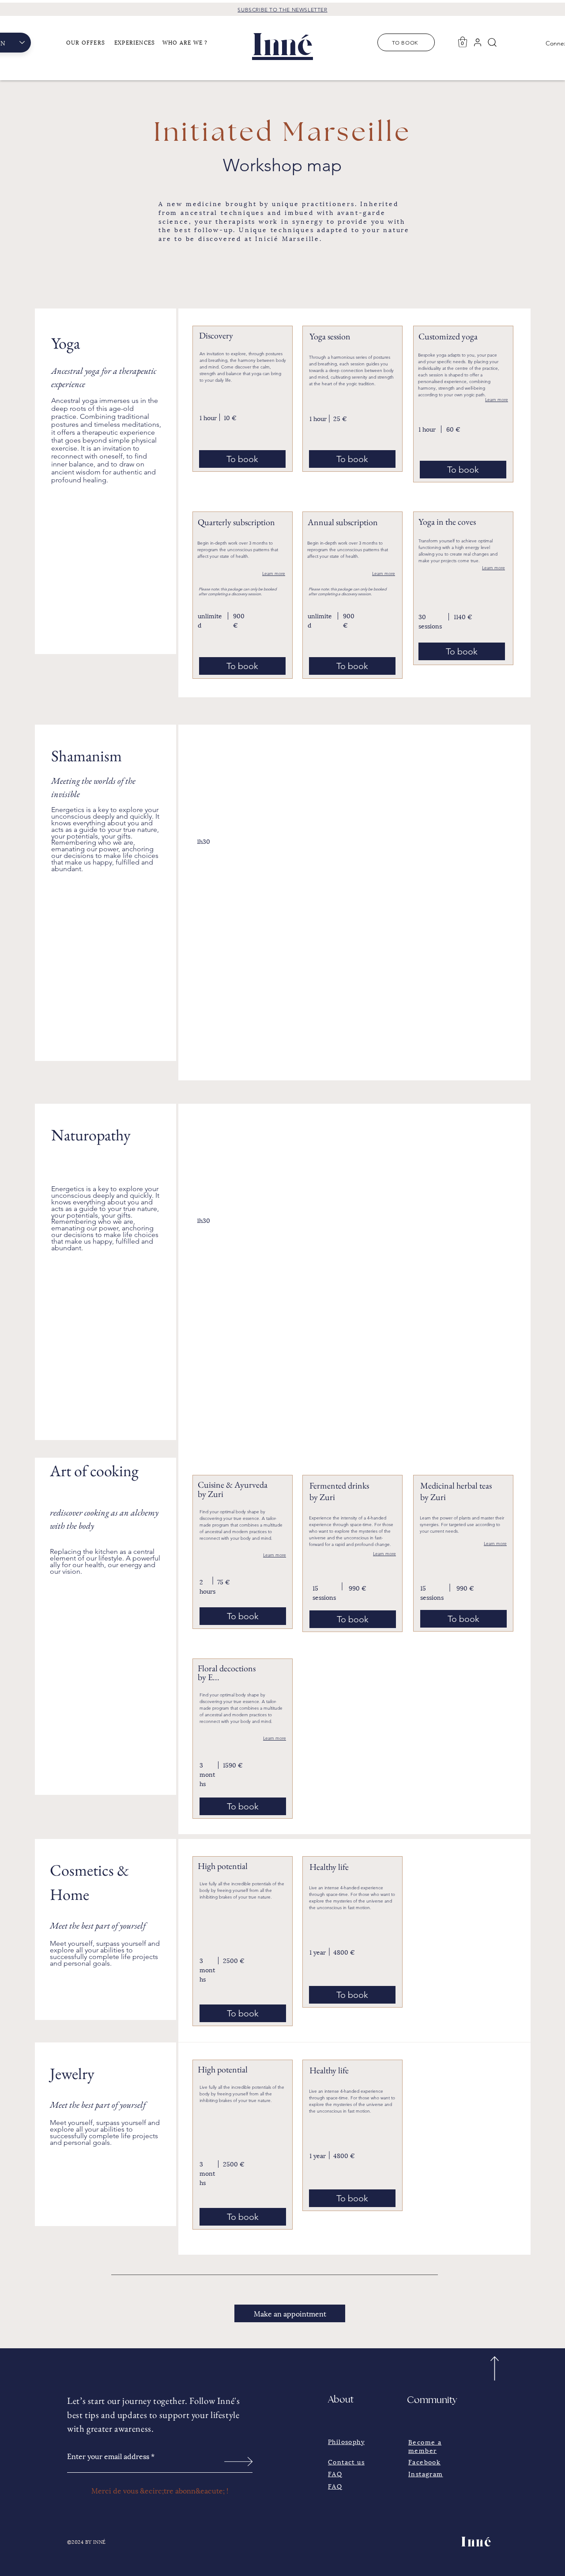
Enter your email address (108, 2456)
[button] (88, 42)
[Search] (492, 42)
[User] (478, 42)
